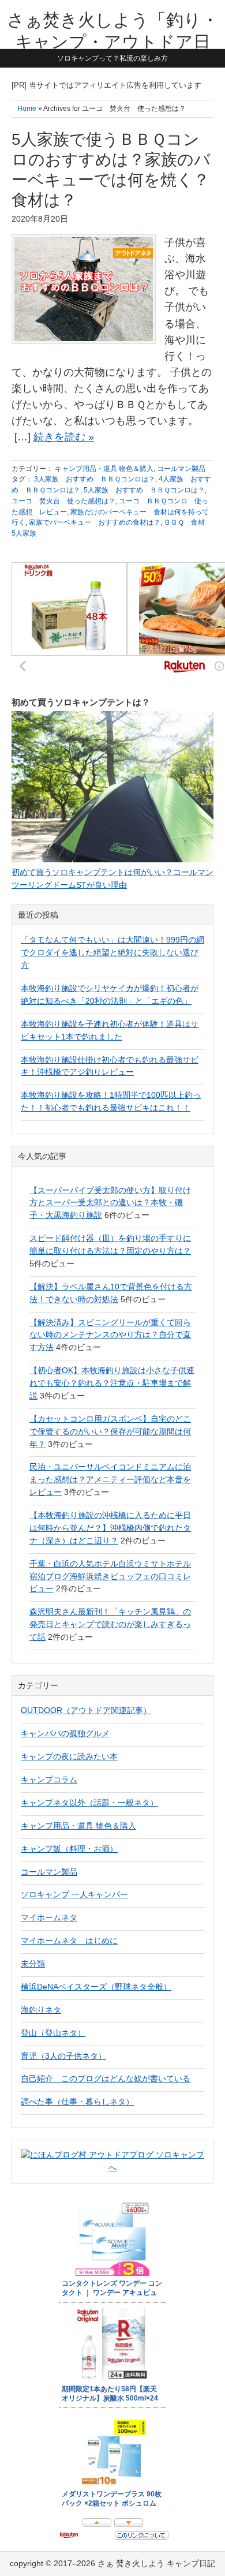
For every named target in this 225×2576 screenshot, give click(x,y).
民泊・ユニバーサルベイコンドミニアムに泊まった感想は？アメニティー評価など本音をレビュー (110, 1479)
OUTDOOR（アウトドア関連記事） (86, 1710)
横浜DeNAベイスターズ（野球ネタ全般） (96, 1987)
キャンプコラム (49, 1779)
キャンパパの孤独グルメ (65, 1733)
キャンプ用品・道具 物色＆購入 (104, 469)
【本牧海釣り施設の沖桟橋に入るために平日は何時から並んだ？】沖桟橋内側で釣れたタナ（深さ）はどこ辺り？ (110, 1528)
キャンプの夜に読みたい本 (69, 1756)
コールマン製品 (181, 469)
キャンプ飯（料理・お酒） (69, 1849)
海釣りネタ (41, 2010)
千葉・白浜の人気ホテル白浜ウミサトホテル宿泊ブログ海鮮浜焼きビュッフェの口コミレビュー (110, 1576)
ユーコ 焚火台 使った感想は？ (63, 501)
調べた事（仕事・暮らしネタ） (77, 2102)
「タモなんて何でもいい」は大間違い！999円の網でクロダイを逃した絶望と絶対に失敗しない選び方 (112, 952)
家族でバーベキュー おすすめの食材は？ (95, 522)
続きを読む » (64, 437)
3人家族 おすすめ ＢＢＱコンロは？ (95, 479)
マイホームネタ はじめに (69, 1941)
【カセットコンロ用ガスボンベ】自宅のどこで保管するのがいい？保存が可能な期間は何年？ (110, 1431)
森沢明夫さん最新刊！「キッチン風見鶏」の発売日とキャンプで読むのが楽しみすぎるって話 (110, 1624)
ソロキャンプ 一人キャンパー (74, 1894)
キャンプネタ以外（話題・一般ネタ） (89, 1803)
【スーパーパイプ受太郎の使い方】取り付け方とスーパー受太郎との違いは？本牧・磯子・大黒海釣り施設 (110, 1203)
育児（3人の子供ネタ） (63, 2056)
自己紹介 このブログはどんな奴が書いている (106, 2078)
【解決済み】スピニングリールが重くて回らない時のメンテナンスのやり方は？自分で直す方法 (110, 1335)
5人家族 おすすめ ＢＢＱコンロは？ (144, 490)
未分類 (33, 1964)
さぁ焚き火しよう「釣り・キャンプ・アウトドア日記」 (113, 42)
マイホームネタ (49, 1917)
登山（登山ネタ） (53, 2033)
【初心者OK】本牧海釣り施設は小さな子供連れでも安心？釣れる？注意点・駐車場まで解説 (112, 1383)
